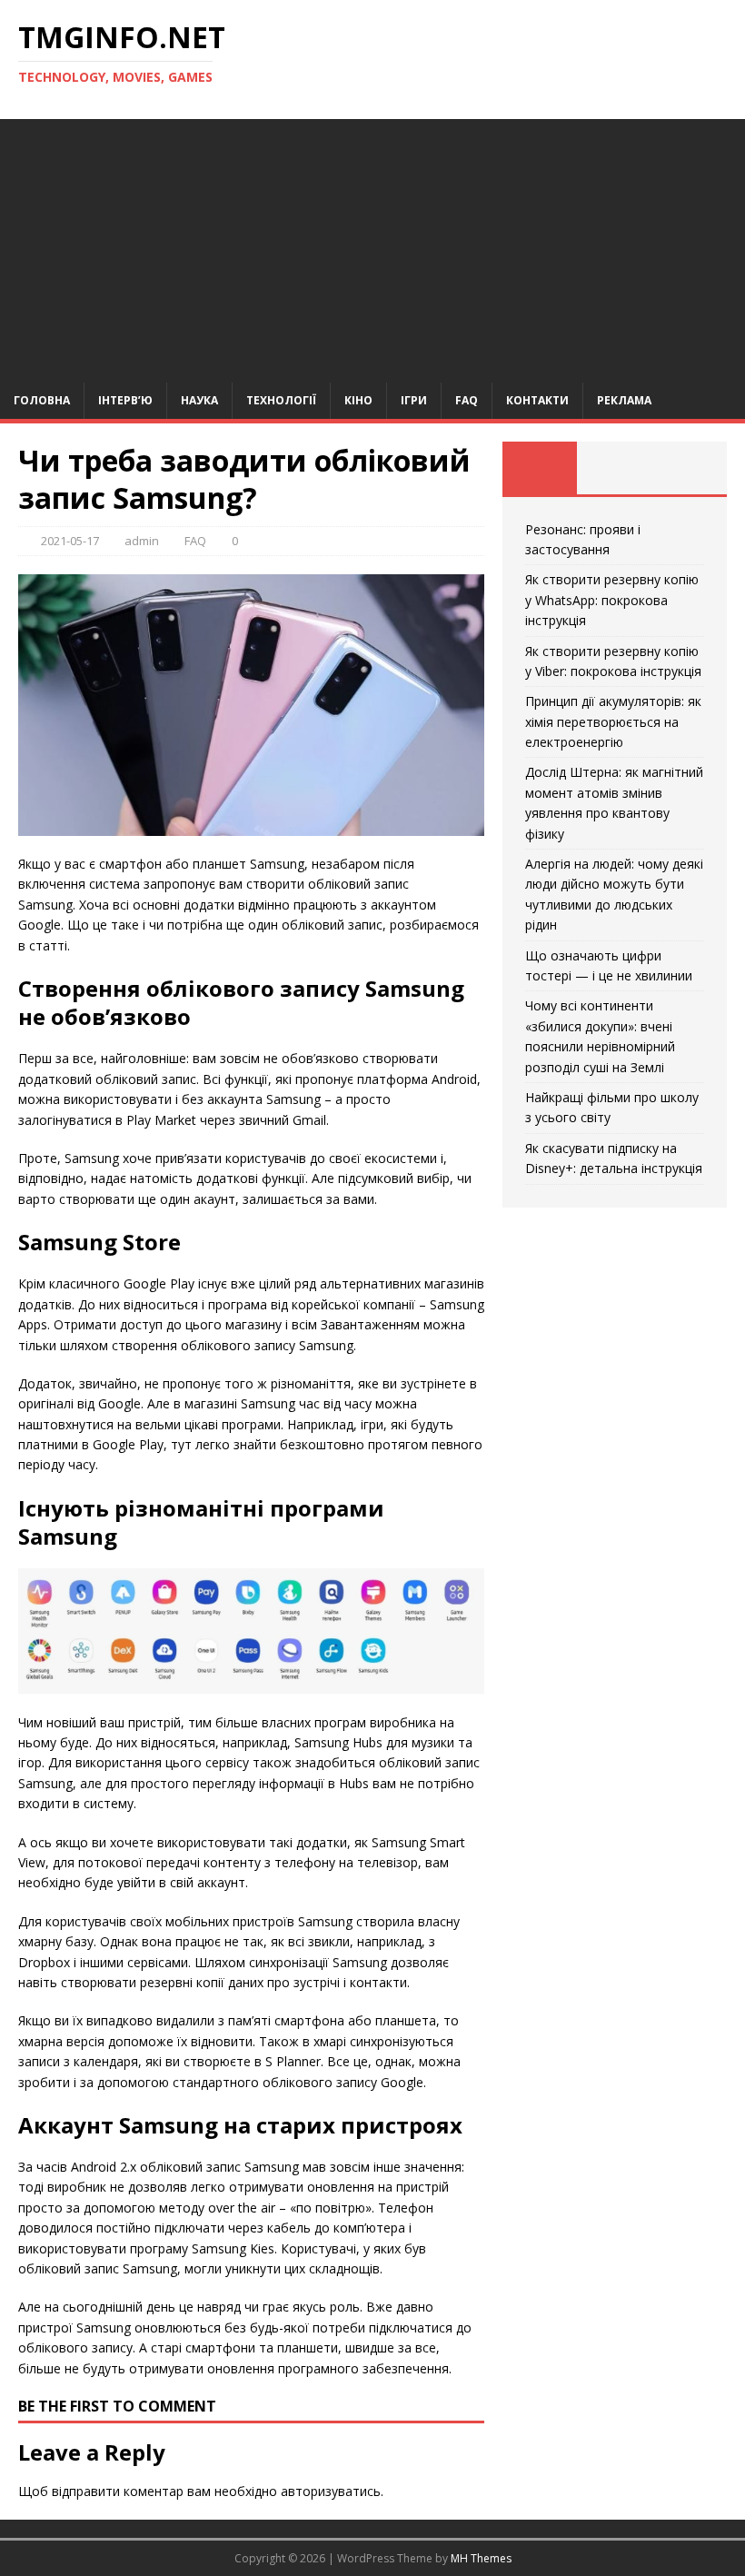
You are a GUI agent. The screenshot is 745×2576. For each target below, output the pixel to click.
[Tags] (614, 468)
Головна (42, 400)
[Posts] (540, 468)
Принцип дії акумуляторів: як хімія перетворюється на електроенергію (613, 721)
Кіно (358, 400)
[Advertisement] (372, 246)
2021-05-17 (70, 541)
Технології (281, 400)
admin (142, 541)
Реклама (624, 400)
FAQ (467, 400)
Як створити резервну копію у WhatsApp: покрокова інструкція (612, 600)
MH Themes (481, 2558)
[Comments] (690, 468)
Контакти (537, 400)
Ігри (414, 400)
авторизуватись (331, 2491)
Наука (199, 400)
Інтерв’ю (125, 400)
